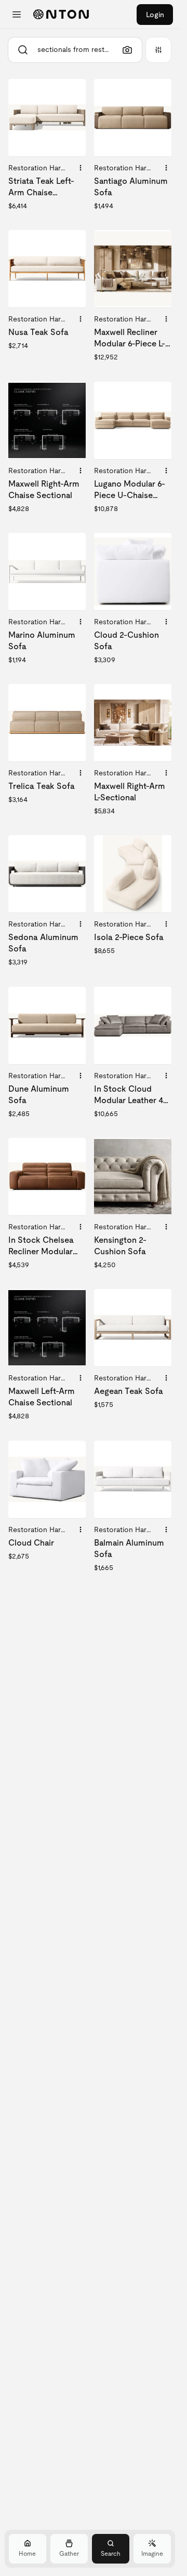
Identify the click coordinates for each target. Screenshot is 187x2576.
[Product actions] (81, 168)
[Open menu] (17, 15)
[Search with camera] (127, 50)
